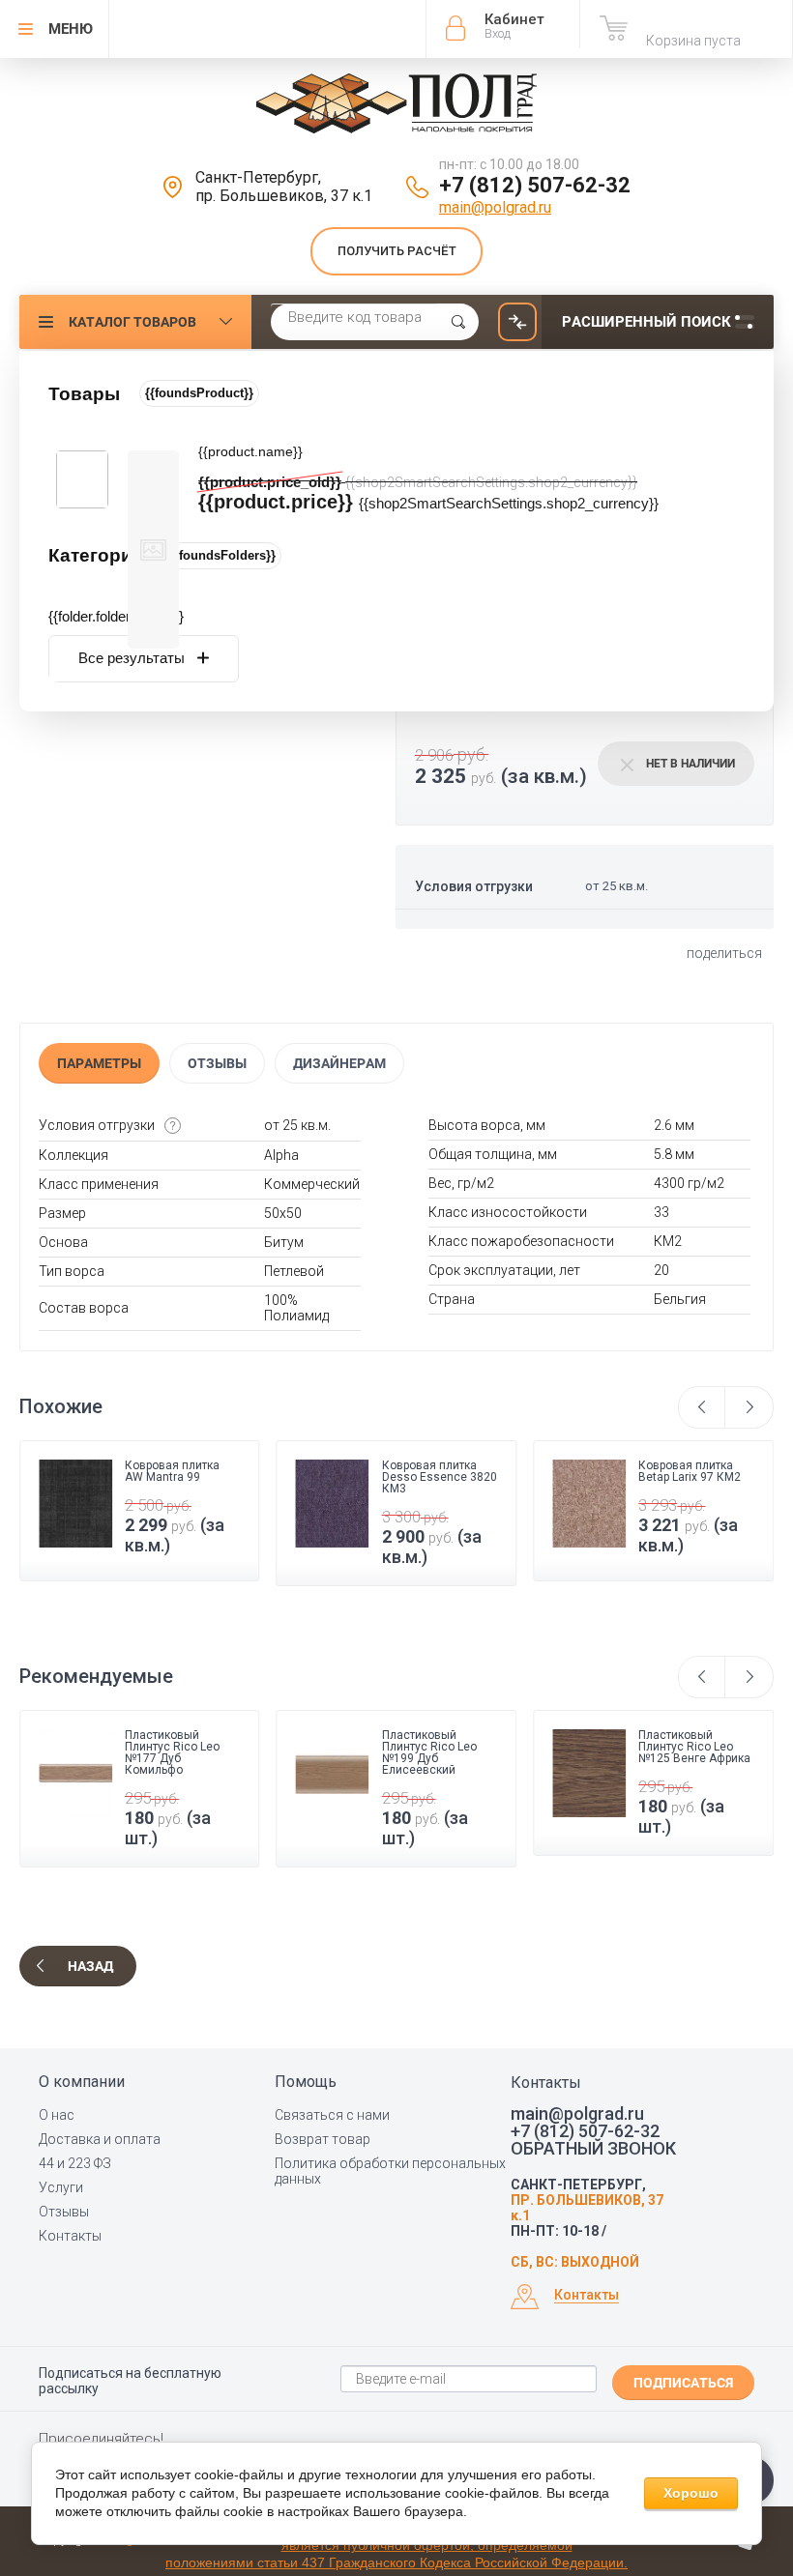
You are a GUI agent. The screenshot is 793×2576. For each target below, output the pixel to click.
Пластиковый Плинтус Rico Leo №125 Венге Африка (694, 1747)
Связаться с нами (332, 2115)
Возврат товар (323, 2139)
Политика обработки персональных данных (390, 2171)
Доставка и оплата (100, 2139)
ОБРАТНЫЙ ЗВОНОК (593, 2149)
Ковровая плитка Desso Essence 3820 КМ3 (292, 1477)
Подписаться (683, 2383)
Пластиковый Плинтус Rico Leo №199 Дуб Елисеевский (429, 1752)
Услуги (61, 2187)
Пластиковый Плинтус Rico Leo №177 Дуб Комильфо (172, 1752)
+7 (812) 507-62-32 (535, 185)
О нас (57, 2115)
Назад (90, 1966)
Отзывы (217, 1063)
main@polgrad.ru (495, 207)
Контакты (70, 2236)
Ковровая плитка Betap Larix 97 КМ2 (542, 1471)
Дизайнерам (339, 1063)
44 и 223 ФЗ (75, 2163)
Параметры (99, 1063)
